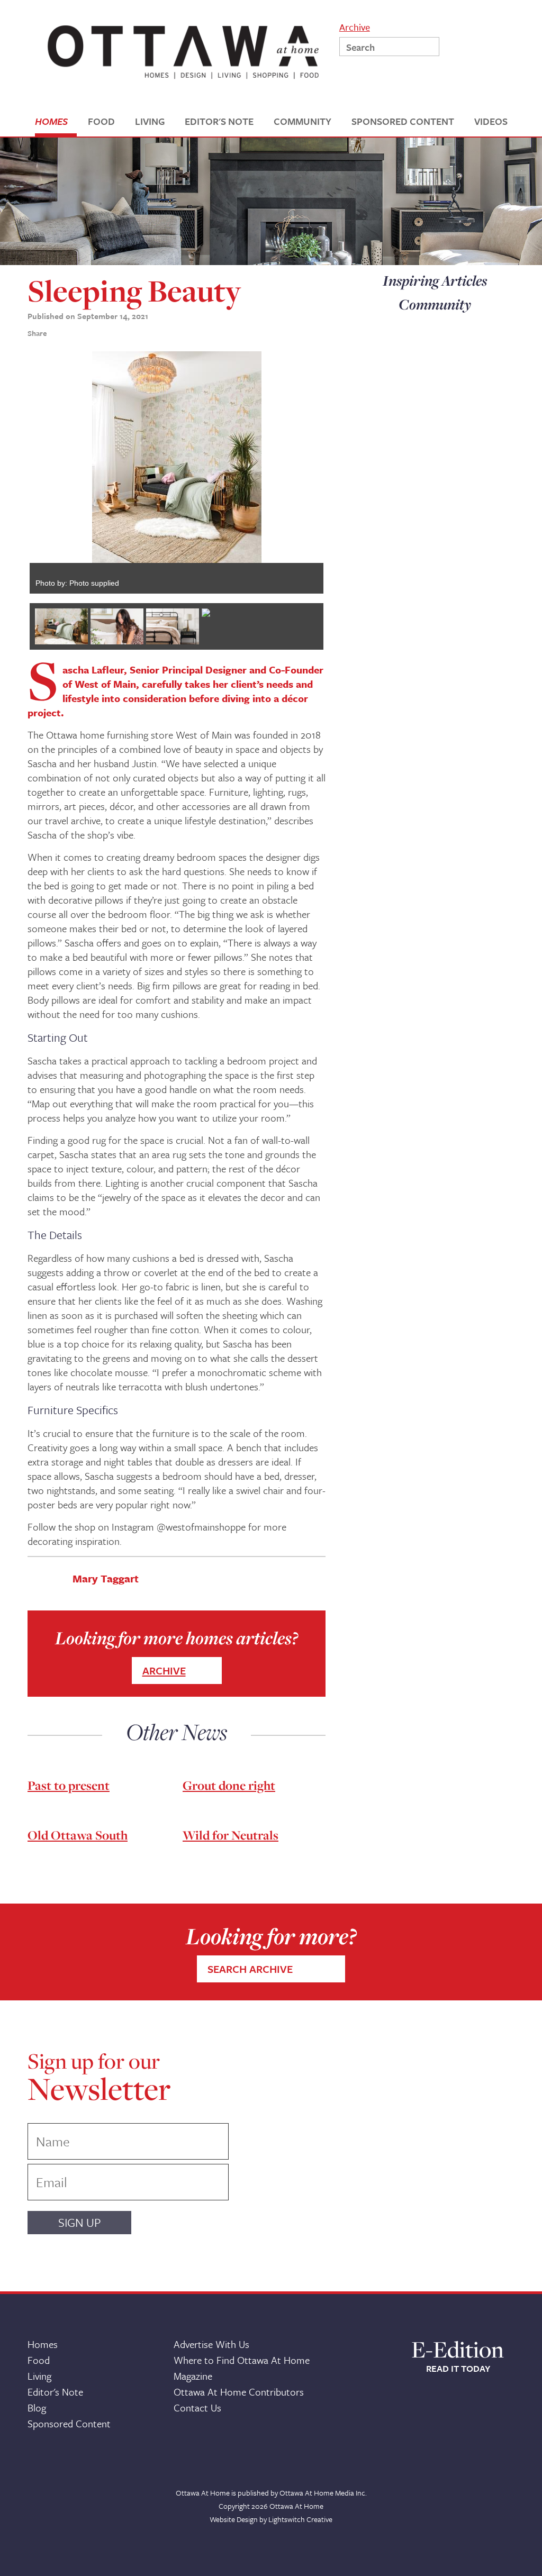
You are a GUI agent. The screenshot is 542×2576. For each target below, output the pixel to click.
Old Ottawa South (78, 1835)
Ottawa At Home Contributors (239, 2392)
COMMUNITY (302, 121)
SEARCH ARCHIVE (250, 1969)
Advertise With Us (211, 2344)
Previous (14, 472)
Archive (355, 26)
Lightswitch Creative (300, 2519)
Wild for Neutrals (231, 1835)
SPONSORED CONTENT (403, 121)
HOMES (51, 121)
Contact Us (197, 2407)
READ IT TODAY (458, 2369)
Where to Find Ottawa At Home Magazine (242, 2368)
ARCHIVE (164, 1671)
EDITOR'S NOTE (219, 121)
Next (339, 472)
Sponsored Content (69, 2423)
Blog (37, 2407)
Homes (43, 2344)
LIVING (150, 121)
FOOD (101, 121)
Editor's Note (55, 2392)
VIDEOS (491, 121)
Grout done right (229, 1785)
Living (39, 2376)
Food (39, 2360)
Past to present (69, 1785)
